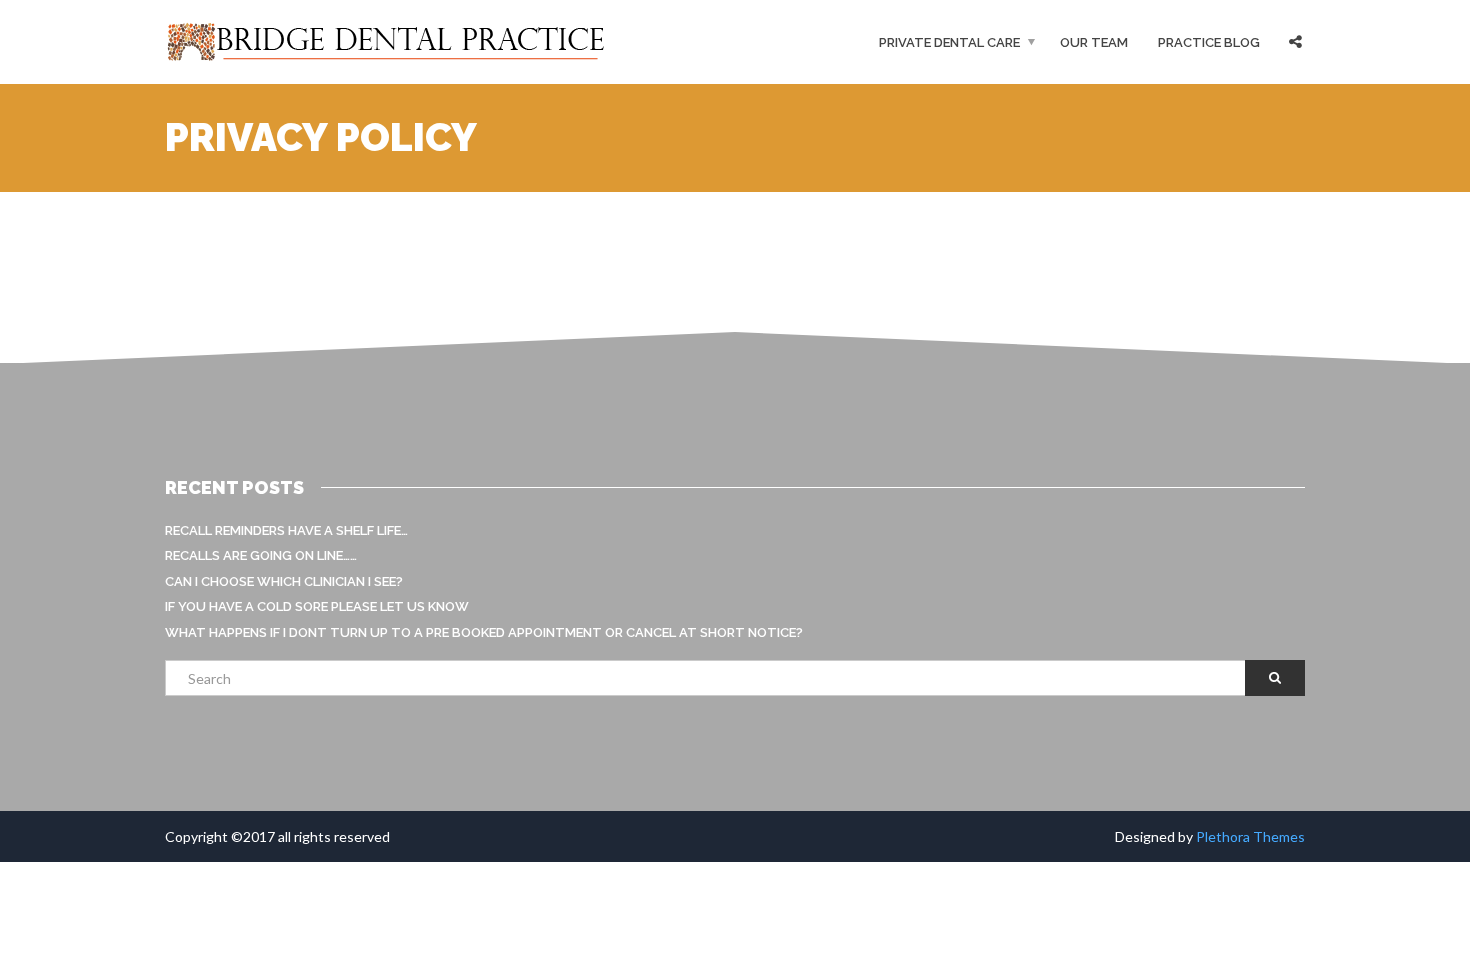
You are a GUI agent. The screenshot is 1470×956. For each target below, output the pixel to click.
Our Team (1094, 42)
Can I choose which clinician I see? (284, 581)
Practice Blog (1209, 42)
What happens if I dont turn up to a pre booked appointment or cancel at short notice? (484, 632)
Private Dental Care (949, 42)
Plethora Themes (1250, 836)
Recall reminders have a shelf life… (286, 530)
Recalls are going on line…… (261, 555)
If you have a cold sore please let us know (317, 606)
